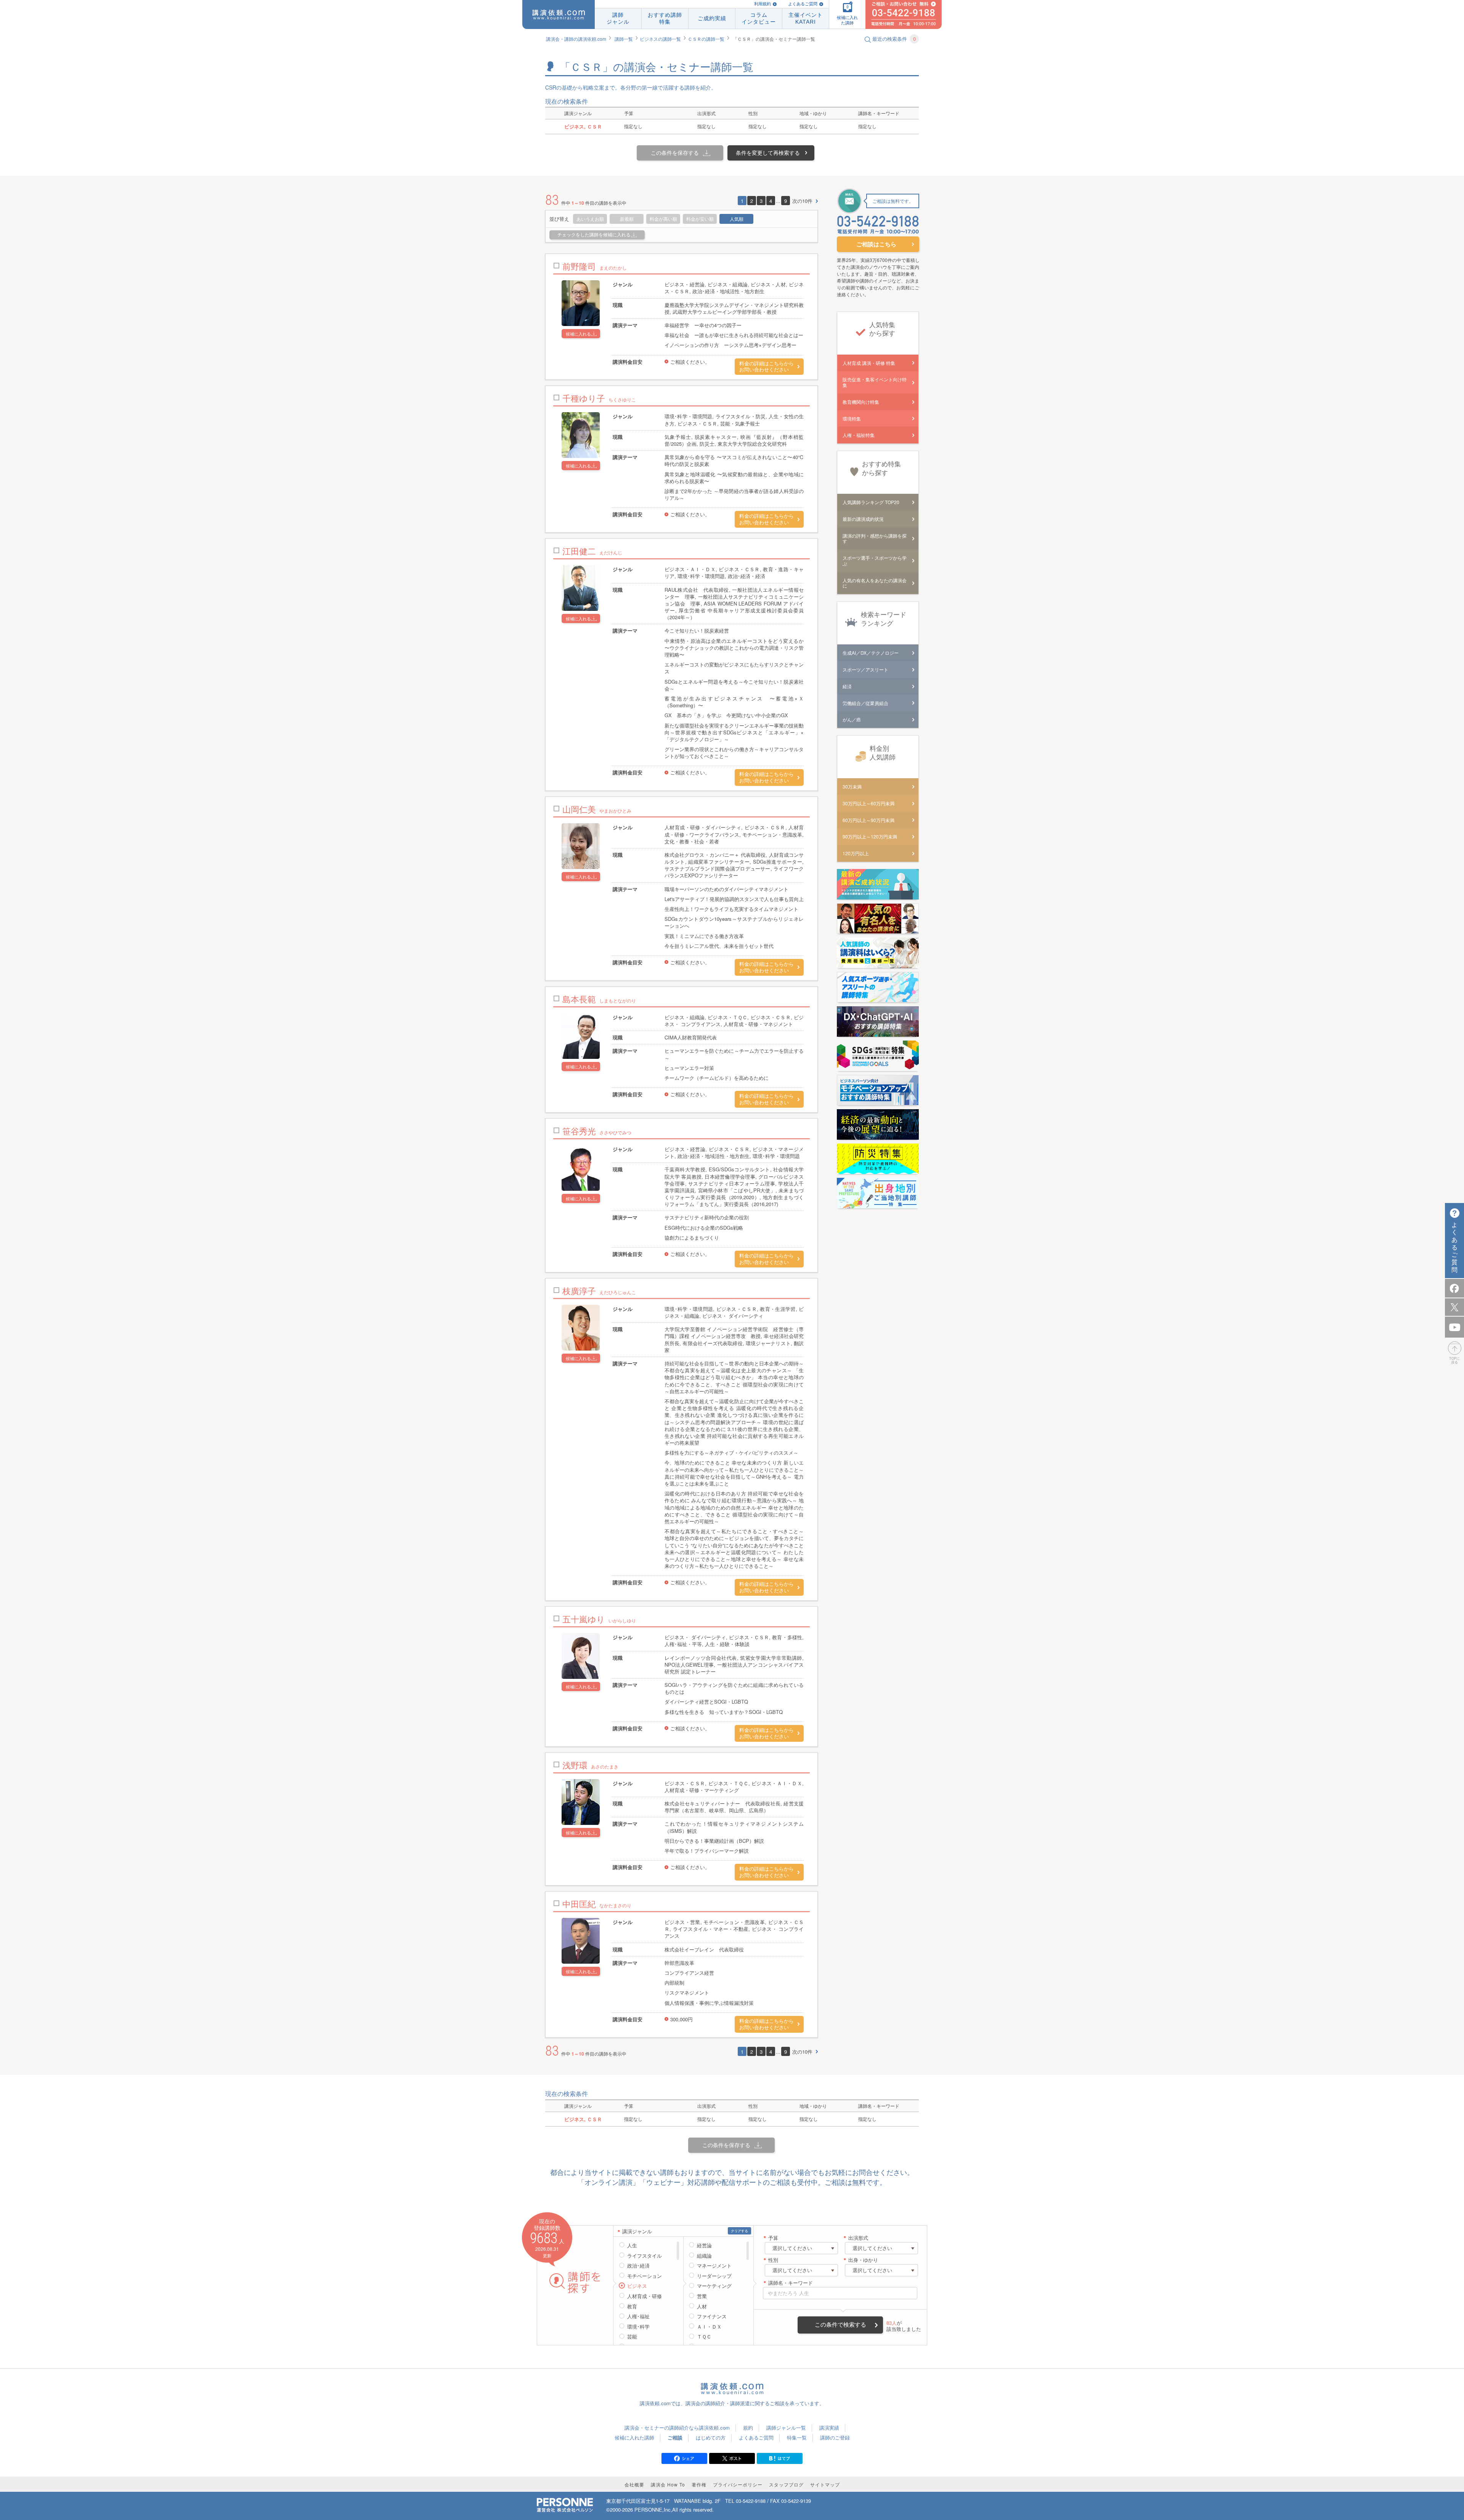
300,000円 (681, 2019)
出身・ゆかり (863, 2260)
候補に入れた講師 (634, 2437)
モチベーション (645, 2276)
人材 (702, 2306)
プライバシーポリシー (738, 2484)
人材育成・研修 (645, 2296)
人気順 (737, 219)
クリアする (739, 2231)
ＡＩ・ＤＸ (709, 2327)
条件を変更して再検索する (768, 153)
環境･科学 (638, 2327)
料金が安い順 (700, 219)
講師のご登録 (835, 2437)
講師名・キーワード (791, 2283)
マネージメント (714, 2266)
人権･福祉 (638, 2316)
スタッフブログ (786, 2484)
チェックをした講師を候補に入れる (594, 235)
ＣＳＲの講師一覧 (706, 39)
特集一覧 (797, 2437)
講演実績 (829, 2428)
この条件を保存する (675, 153)
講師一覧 (624, 39)
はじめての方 (711, 2437)
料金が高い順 (663, 219)
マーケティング (714, 2286)
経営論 (704, 2245)
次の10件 (802, 201)
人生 (632, 2245)
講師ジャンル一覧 (786, 2428)
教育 (632, 2306)
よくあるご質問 (803, 4)
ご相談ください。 (690, 362)
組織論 (704, 2256)
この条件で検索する (840, 2325)
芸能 (632, 2337)
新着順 (627, 219)
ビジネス (637, 2286)
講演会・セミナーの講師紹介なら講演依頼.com (677, 2428)
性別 (773, 2260)
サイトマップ (825, 2484)
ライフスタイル (645, 2256)
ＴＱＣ (704, 2337)
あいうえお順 (590, 219)
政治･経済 (638, 2266)
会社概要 (634, 2484)
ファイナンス (712, 2316)
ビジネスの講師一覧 (660, 39)
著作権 (699, 2484)
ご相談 (675, 2437)
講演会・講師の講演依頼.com (576, 39)
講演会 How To (668, 2484)
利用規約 (762, 4)
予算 (773, 2238)
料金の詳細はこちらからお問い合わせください (767, 367)
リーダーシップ (714, 2276)
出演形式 (858, 2238)
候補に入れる (578, 334)
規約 (748, 2428)
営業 (702, 2296)
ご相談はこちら (876, 244)
